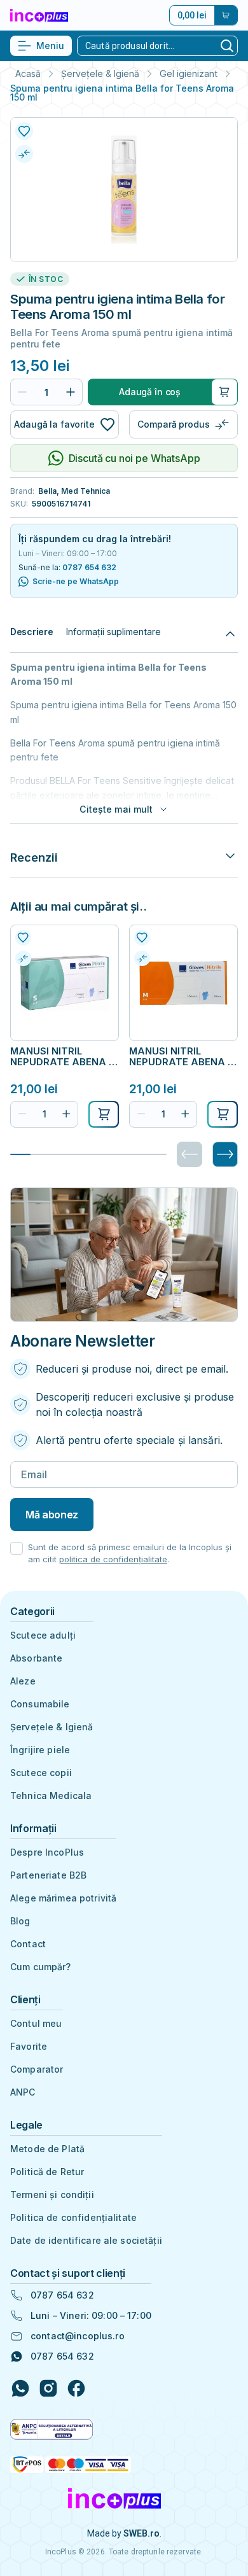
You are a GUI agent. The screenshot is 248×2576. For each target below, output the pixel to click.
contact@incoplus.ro (78, 2336)
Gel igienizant (189, 74)
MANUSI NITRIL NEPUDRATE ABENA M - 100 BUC (183, 1056)
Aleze (23, 1681)
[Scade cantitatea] (22, 392)
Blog (20, 1921)
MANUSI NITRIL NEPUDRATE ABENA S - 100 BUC (63, 1056)
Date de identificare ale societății (86, 2240)
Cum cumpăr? (41, 1967)
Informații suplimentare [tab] (114, 632)
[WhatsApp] (20, 2388)
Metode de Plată (47, 2149)
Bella (47, 491)
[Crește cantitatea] (71, 392)
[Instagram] (48, 2388)
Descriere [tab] (31, 632)
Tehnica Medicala (51, 1795)
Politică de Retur (47, 2172)
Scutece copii (41, 1773)
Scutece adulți (43, 1635)
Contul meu (36, 2023)
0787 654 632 (89, 567)
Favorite (29, 2046)
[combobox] (147, 46)
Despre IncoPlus (47, 1852)
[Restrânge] (230, 632)
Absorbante (36, 1658)
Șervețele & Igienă (100, 74)
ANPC (23, 2092)
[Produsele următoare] (225, 1154)
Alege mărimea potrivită (63, 1898)
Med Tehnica (86, 491)
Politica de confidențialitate (73, 2217)
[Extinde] (230, 857)
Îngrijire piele (40, 1750)
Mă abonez (52, 1515)
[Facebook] (76, 2388)
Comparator (37, 2069)
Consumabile (40, 1704)
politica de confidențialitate (113, 1559)
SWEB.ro (141, 2533)
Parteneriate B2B (48, 1875)
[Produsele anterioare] (189, 1154)
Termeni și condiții (52, 2194)
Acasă (28, 74)
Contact (28, 1944)
